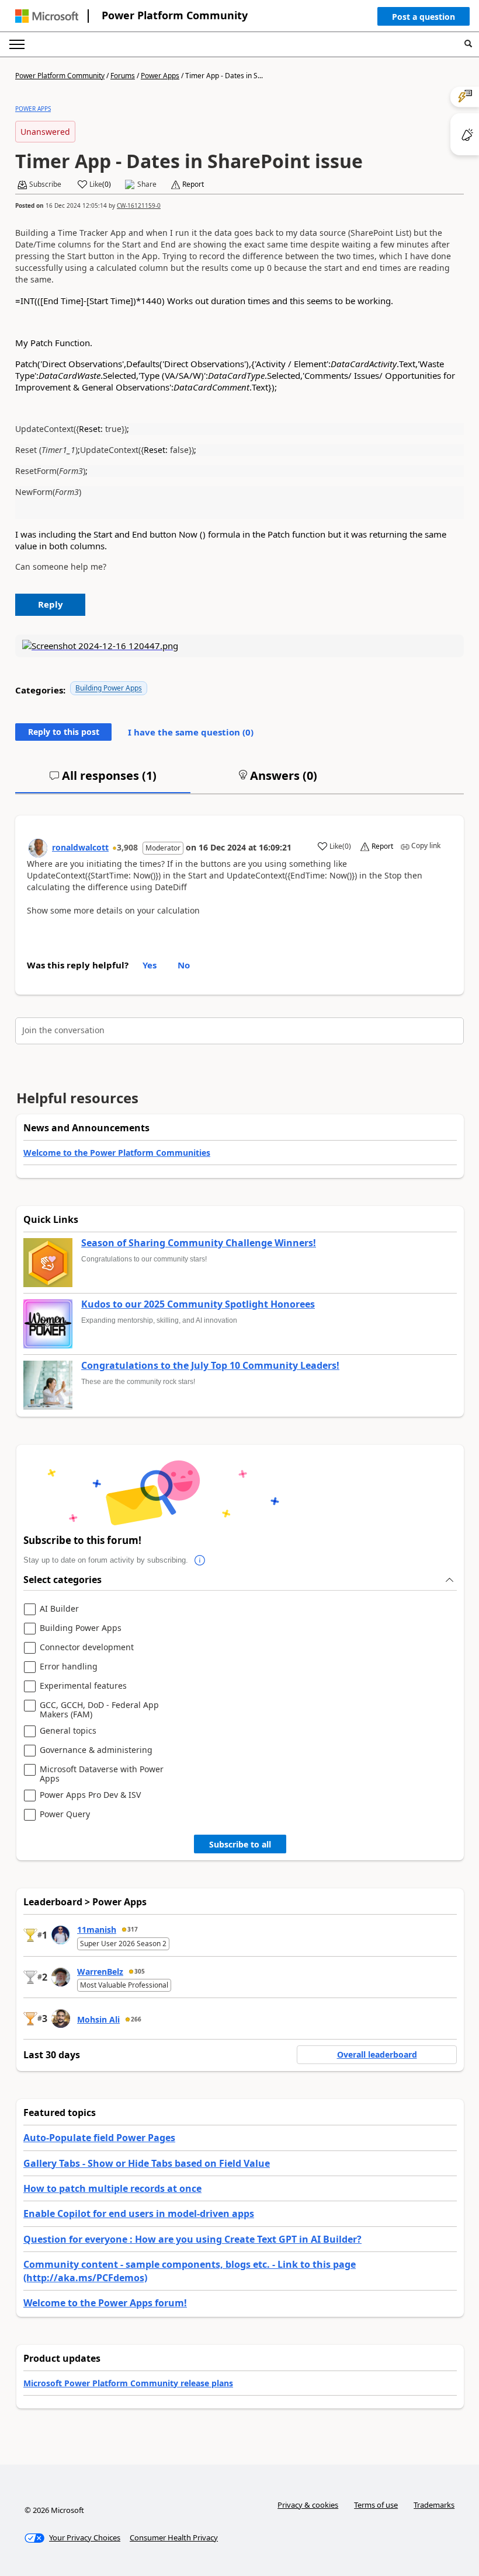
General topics (68, 1731)
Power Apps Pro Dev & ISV (90, 1795)
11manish (97, 1930)
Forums (123, 76)
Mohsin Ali (98, 2019)
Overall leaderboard (377, 2054)
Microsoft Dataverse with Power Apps (102, 1774)
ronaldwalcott (80, 847)
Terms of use (376, 2505)
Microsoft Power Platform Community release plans (128, 2383)
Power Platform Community (175, 15)
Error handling (69, 1667)
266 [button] (136, 2019)
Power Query (65, 1815)
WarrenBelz (100, 1972)
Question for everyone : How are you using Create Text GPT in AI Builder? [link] (192, 2239)
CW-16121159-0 (139, 205)
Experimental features (83, 1686)
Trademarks (434, 2505)
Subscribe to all (240, 1844)
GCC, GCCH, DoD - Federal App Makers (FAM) (99, 1709)
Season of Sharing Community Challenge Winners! (199, 1243)
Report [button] (193, 184)
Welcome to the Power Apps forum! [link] (105, 2303)
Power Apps (160, 76)
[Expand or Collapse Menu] (17, 44)
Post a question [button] (424, 17)
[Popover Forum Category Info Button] (200, 1560)
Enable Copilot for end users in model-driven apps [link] (139, 2214)
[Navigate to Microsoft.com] (47, 16)
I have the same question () (191, 732)
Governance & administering (96, 1750)
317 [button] (133, 1929)
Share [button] (147, 184)
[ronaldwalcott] (38, 848)
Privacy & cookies (308, 2505)
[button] (424, 19)
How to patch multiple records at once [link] (112, 2188)
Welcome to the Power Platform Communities (117, 1153)
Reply (51, 604)
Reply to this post (64, 732)
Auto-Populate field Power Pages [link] (99, 2138)
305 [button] (140, 1971)
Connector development (87, 1648)
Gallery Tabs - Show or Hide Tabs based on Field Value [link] (147, 2163)
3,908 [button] (127, 847)
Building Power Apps (109, 688)
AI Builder (59, 1609)
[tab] (103, 780)
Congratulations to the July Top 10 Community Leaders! (210, 1366)
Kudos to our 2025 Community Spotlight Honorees (198, 1305)
